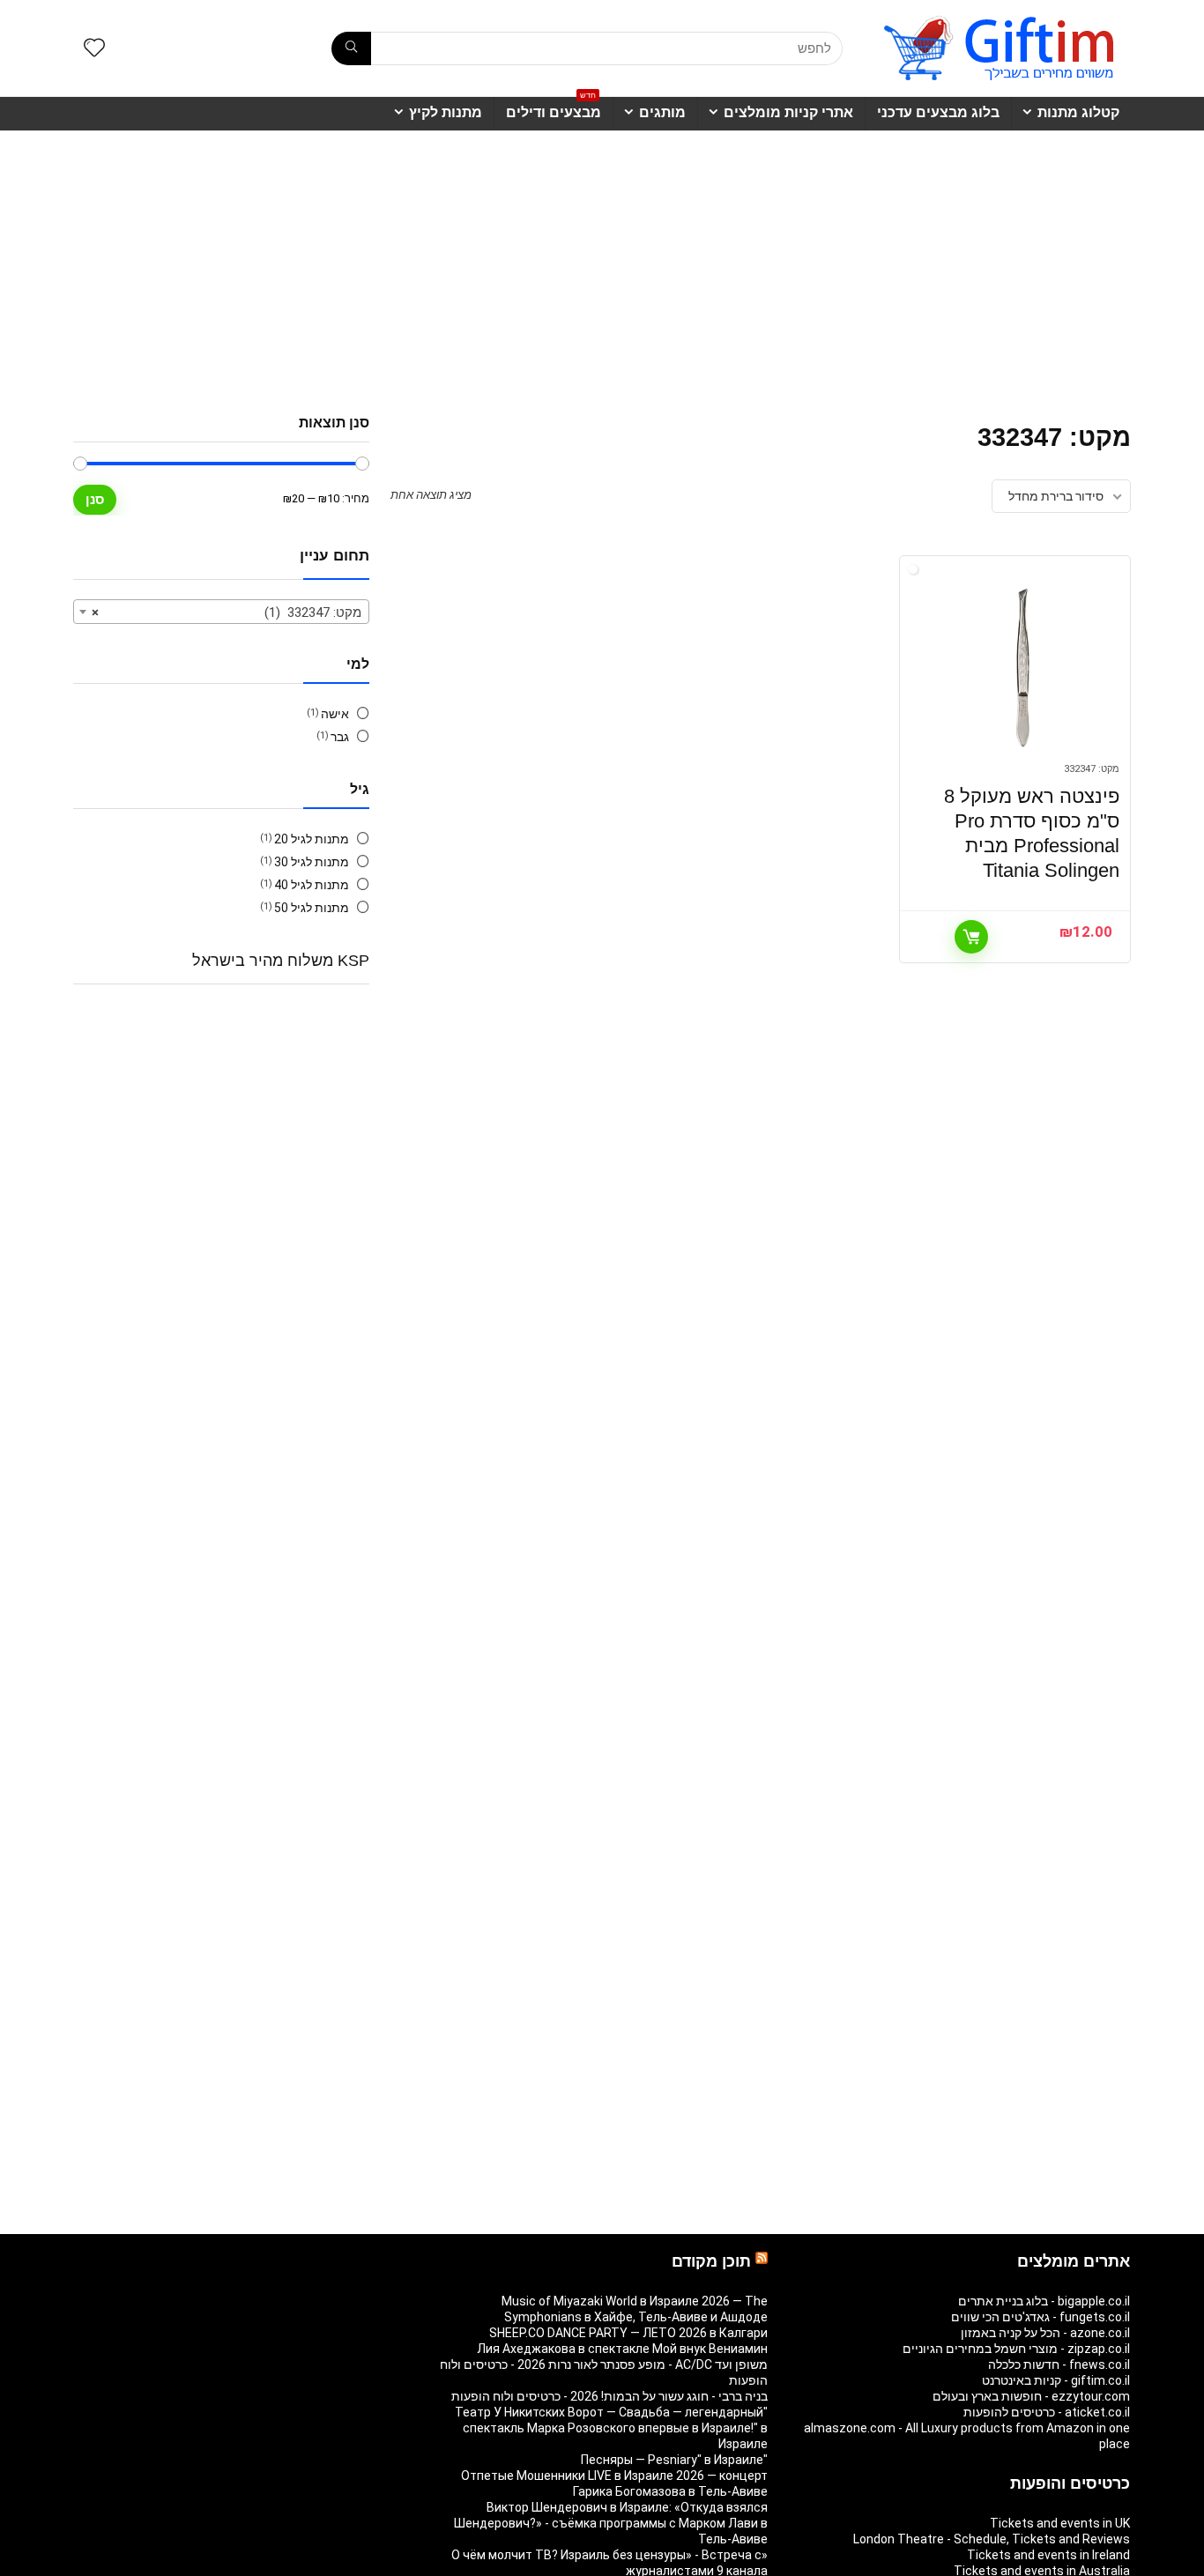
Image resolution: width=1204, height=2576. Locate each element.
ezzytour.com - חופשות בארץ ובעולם (1031, 2396)
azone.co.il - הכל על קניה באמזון (1045, 2333)
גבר (340, 737)
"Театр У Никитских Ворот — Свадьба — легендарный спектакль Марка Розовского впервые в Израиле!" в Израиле (611, 2428)
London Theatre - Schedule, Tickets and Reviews (992, 2539)
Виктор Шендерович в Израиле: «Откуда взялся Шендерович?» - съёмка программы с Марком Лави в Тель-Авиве (611, 2523)
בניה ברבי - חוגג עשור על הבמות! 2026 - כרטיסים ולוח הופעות (609, 2396)
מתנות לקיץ (446, 112)
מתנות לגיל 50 (312, 908)
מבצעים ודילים (554, 108)
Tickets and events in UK (1060, 2523)
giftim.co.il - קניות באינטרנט (1056, 2380)
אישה (335, 714)
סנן (95, 499)
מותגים (662, 112)
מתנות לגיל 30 (312, 862)
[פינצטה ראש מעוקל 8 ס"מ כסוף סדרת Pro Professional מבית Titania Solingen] (1022, 668)
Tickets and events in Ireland (1048, 2555)
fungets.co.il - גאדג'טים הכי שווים (1040, 2317)
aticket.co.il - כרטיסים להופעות (1047, 2412)
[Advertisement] (602, 264)
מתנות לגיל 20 (312, 839)
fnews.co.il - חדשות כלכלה (1059, 2364)
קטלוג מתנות (1078, 112)
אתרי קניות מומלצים (788, 112)
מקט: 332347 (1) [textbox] (227, 612)
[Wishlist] (94, 49)
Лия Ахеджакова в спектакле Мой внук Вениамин (622, 2349)
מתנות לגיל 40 (312, 885)
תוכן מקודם (711, 2261)
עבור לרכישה (971, 937)
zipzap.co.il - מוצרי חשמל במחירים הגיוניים (1016, 2349)
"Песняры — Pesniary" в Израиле (674, 2460)
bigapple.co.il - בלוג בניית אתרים (1044, 2301)
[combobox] (221, 612)
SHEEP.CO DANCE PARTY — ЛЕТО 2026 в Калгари (628, 2333)
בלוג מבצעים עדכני (938, 112)
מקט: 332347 (1092, 769)
